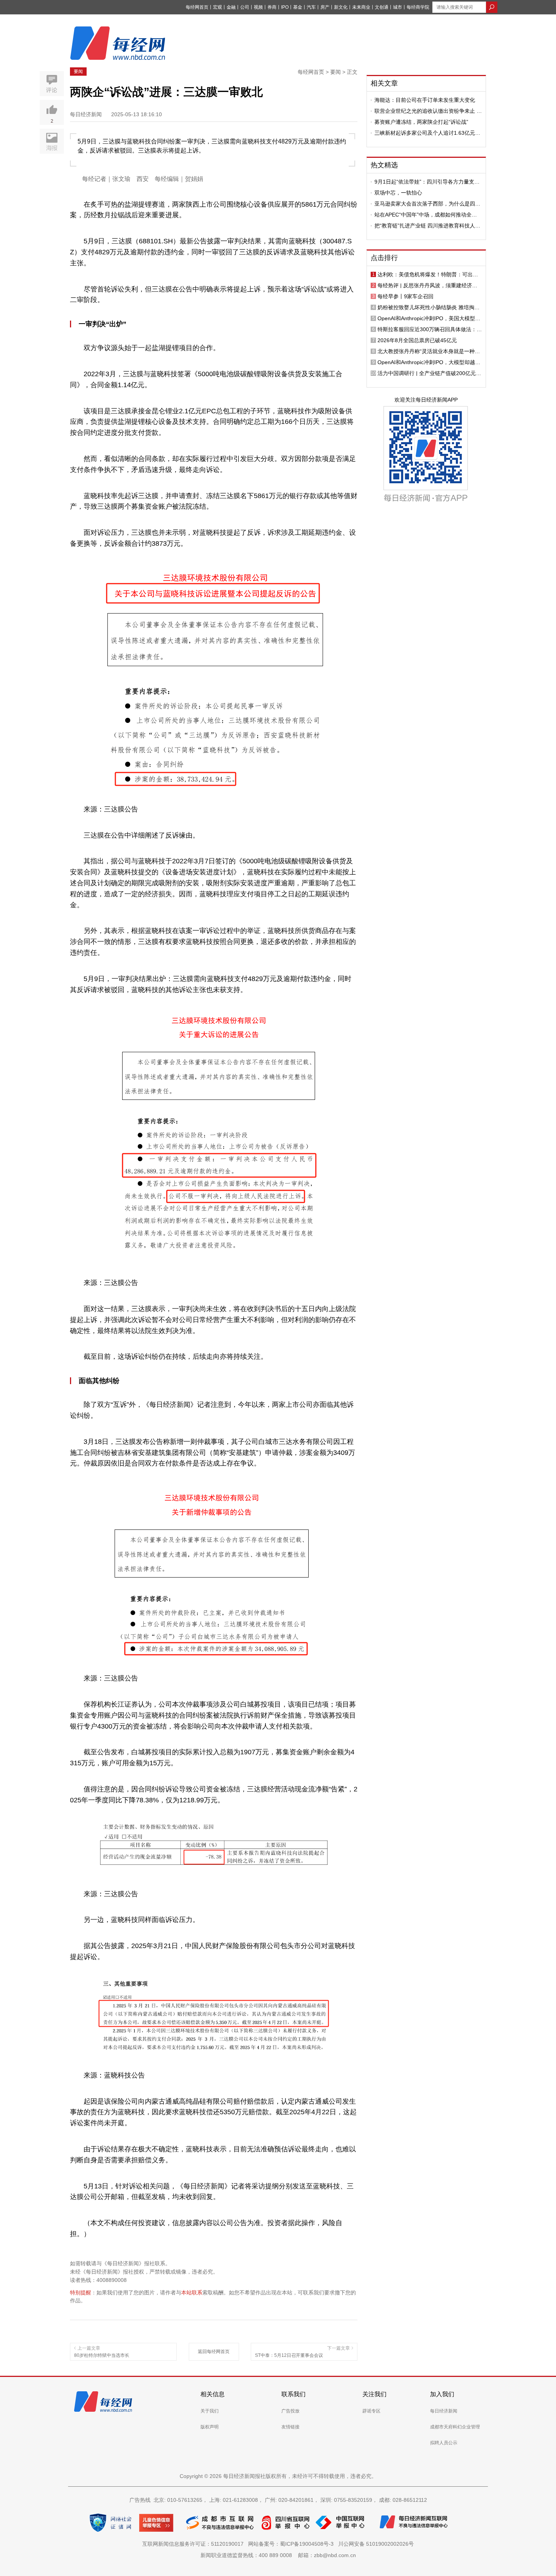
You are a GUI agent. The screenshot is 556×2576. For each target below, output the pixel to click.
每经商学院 (418, 7)
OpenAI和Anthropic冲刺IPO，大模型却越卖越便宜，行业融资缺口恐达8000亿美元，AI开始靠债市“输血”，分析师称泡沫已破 (429, 362)
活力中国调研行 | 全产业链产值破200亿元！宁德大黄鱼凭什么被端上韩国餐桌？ (429, 373)
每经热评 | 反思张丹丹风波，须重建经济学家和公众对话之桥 (427, 285)
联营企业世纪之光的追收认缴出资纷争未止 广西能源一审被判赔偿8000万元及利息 (428, 111)
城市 (398, 7)
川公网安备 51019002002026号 (376, 2544)
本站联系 (192, 2293)
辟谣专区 (371, 2411)
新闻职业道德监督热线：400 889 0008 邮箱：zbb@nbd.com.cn (278, 2555)
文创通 (382, 7)
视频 (258, 7)
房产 (325, 7)
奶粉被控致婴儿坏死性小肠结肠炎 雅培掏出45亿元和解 (429, 307)
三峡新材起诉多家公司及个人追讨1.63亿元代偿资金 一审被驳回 (427, 133)
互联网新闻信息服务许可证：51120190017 (194, 2544)
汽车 (311, 7)
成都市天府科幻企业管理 (455, 2427)
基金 (298, 7)
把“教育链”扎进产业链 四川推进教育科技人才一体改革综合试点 (427, 226)
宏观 (217, 7)
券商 (272, 7)
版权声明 (210, 2427)
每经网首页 (197, 7)
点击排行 (384, 258)
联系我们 (294, 2394)
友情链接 (290, 2427)
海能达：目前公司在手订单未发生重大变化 (425, 100)
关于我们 (210, 2411)
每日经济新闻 (444, 2411)
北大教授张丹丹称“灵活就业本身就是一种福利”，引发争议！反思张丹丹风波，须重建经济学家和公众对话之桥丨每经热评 (429, 351)
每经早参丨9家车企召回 (405, 296)
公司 (245, 7)
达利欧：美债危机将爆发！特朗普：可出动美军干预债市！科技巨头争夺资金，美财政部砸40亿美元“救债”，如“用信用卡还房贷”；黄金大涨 (429, 274)
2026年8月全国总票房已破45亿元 (417, 340)
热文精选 (384, 165)
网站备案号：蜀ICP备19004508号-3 (292, 2544)
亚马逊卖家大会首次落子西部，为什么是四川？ (425, 204)
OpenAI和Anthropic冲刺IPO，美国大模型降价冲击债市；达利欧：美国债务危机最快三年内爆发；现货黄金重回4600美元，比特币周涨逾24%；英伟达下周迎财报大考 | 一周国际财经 (429, 318)
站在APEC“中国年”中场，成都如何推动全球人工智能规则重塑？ (426, 215)
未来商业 (361, 7)
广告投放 (290, 2411)
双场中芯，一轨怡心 (398, 193)
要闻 (78, 72)
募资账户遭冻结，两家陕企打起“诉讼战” (421, 122)
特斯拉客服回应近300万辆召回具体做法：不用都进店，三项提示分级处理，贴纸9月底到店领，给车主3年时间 (430, 329)
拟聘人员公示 (444, 2443)
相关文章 (384, 83)
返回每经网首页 (214, 2352)
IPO (285, 7)
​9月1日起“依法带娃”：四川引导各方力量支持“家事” (427, 182)
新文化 (341, 7)
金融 (231, 7)
